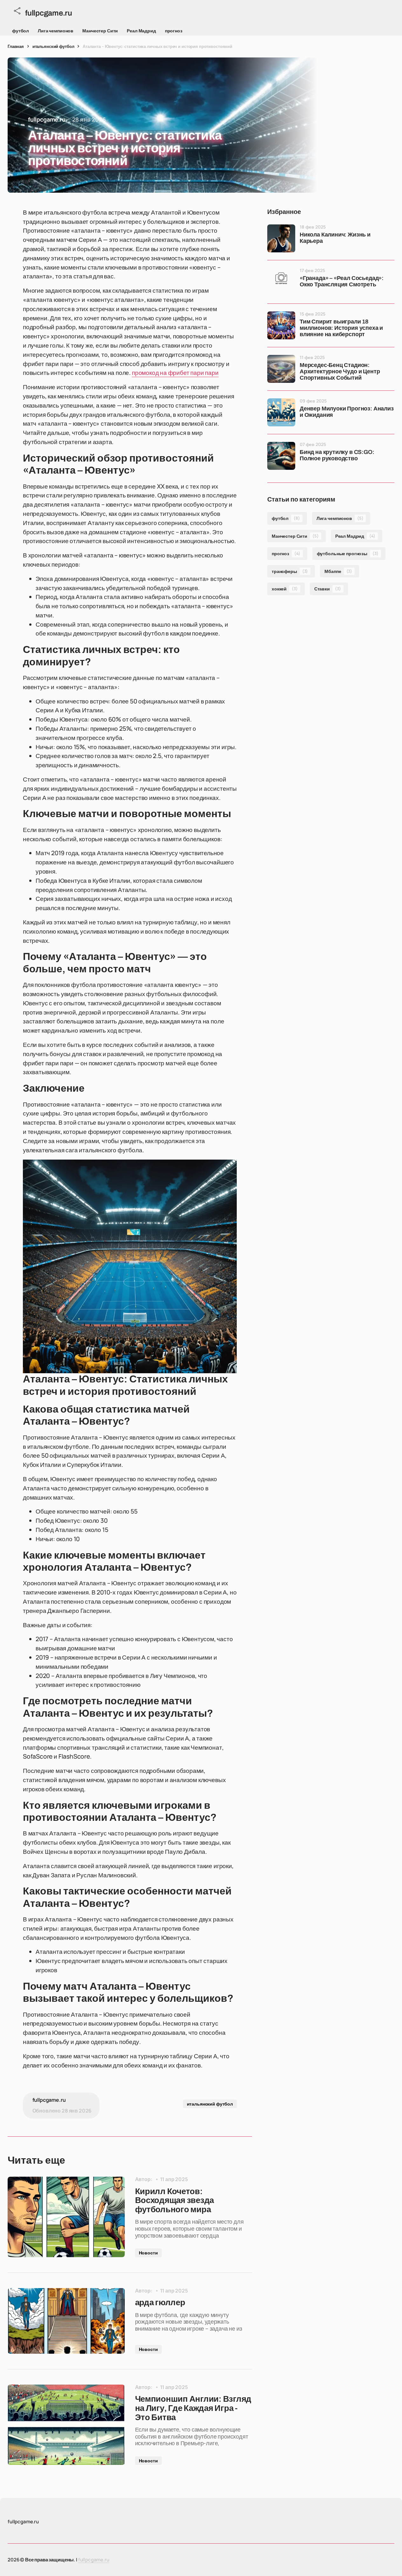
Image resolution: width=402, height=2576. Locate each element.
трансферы (290, 571)
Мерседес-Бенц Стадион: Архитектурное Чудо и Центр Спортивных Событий (340, 372)
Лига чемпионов (56, 31)
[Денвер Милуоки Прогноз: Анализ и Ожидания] (281, 412)
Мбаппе (338, 571)
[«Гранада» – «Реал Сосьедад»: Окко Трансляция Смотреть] (281, 282)
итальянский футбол (53, 46)
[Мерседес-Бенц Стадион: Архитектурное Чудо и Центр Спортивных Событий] (281, 369)
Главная (16, 46)
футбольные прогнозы (348, 553)
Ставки (328, 589)
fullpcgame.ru (94, 2560)
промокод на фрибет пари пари (175, 373)
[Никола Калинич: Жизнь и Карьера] (281, 238)
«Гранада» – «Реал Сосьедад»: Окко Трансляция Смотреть (342, 281)
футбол (20, 31)
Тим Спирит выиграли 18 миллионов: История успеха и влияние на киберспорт (341, 328)
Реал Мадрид (141, 31)
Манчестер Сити (100, 31)
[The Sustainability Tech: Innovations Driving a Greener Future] (66, 2217)
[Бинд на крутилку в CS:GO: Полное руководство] (281, 456)
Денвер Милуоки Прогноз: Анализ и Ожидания (347, 412)
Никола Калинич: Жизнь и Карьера (335, 238)
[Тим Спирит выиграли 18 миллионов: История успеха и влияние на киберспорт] (281, 325)
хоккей (285, 589)
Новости (148, 2253)
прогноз (174, 31)
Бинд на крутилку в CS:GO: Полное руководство (337, 455)
